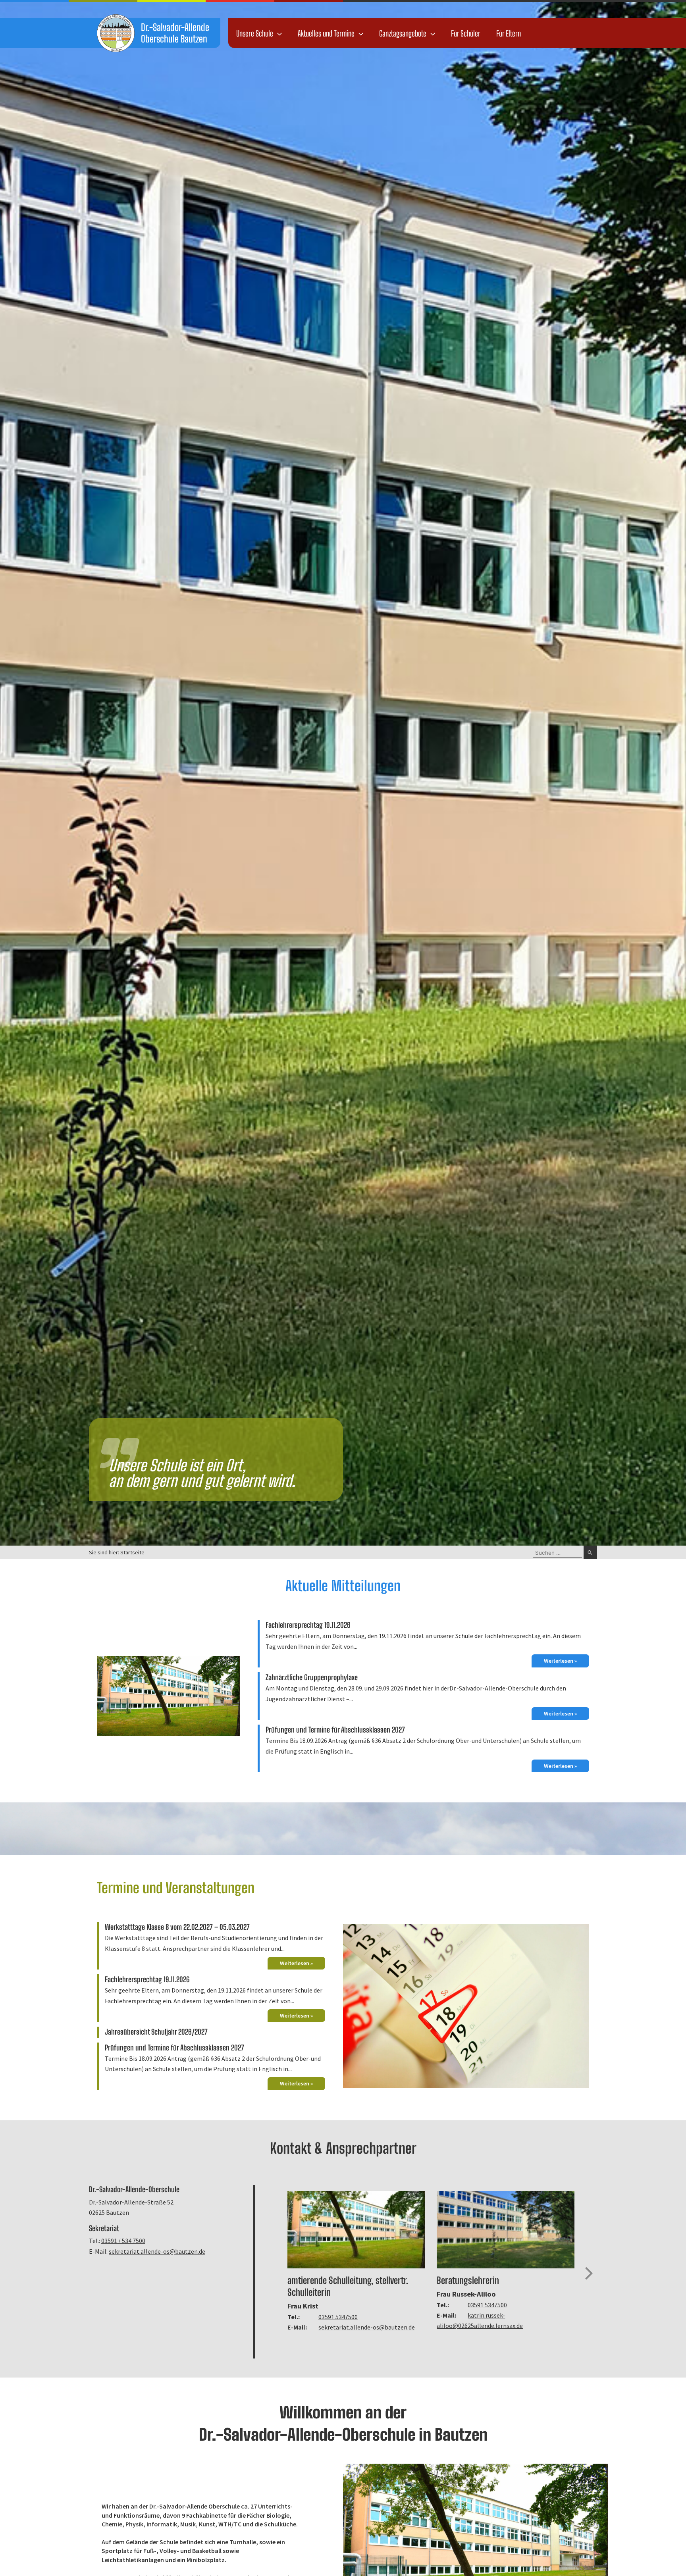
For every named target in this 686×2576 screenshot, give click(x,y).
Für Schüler (466, 33)
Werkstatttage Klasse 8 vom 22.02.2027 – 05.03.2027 (177, 1927)
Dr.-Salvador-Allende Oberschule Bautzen (175, 33)
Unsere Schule (255, 33)
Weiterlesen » (560, 1661)
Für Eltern (509, 33)
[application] (277, 33)
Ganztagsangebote (403, 33)
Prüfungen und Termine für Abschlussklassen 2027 (335, 1730)
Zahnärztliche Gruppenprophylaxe (312, 1677)
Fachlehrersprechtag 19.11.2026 (308, 1625)
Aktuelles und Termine (326, 33)
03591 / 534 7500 (123, 2241)
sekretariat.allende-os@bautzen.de (157, 2251)
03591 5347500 (338, 2317)
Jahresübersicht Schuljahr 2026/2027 (156, 2032)
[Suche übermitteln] (590, 1552)
